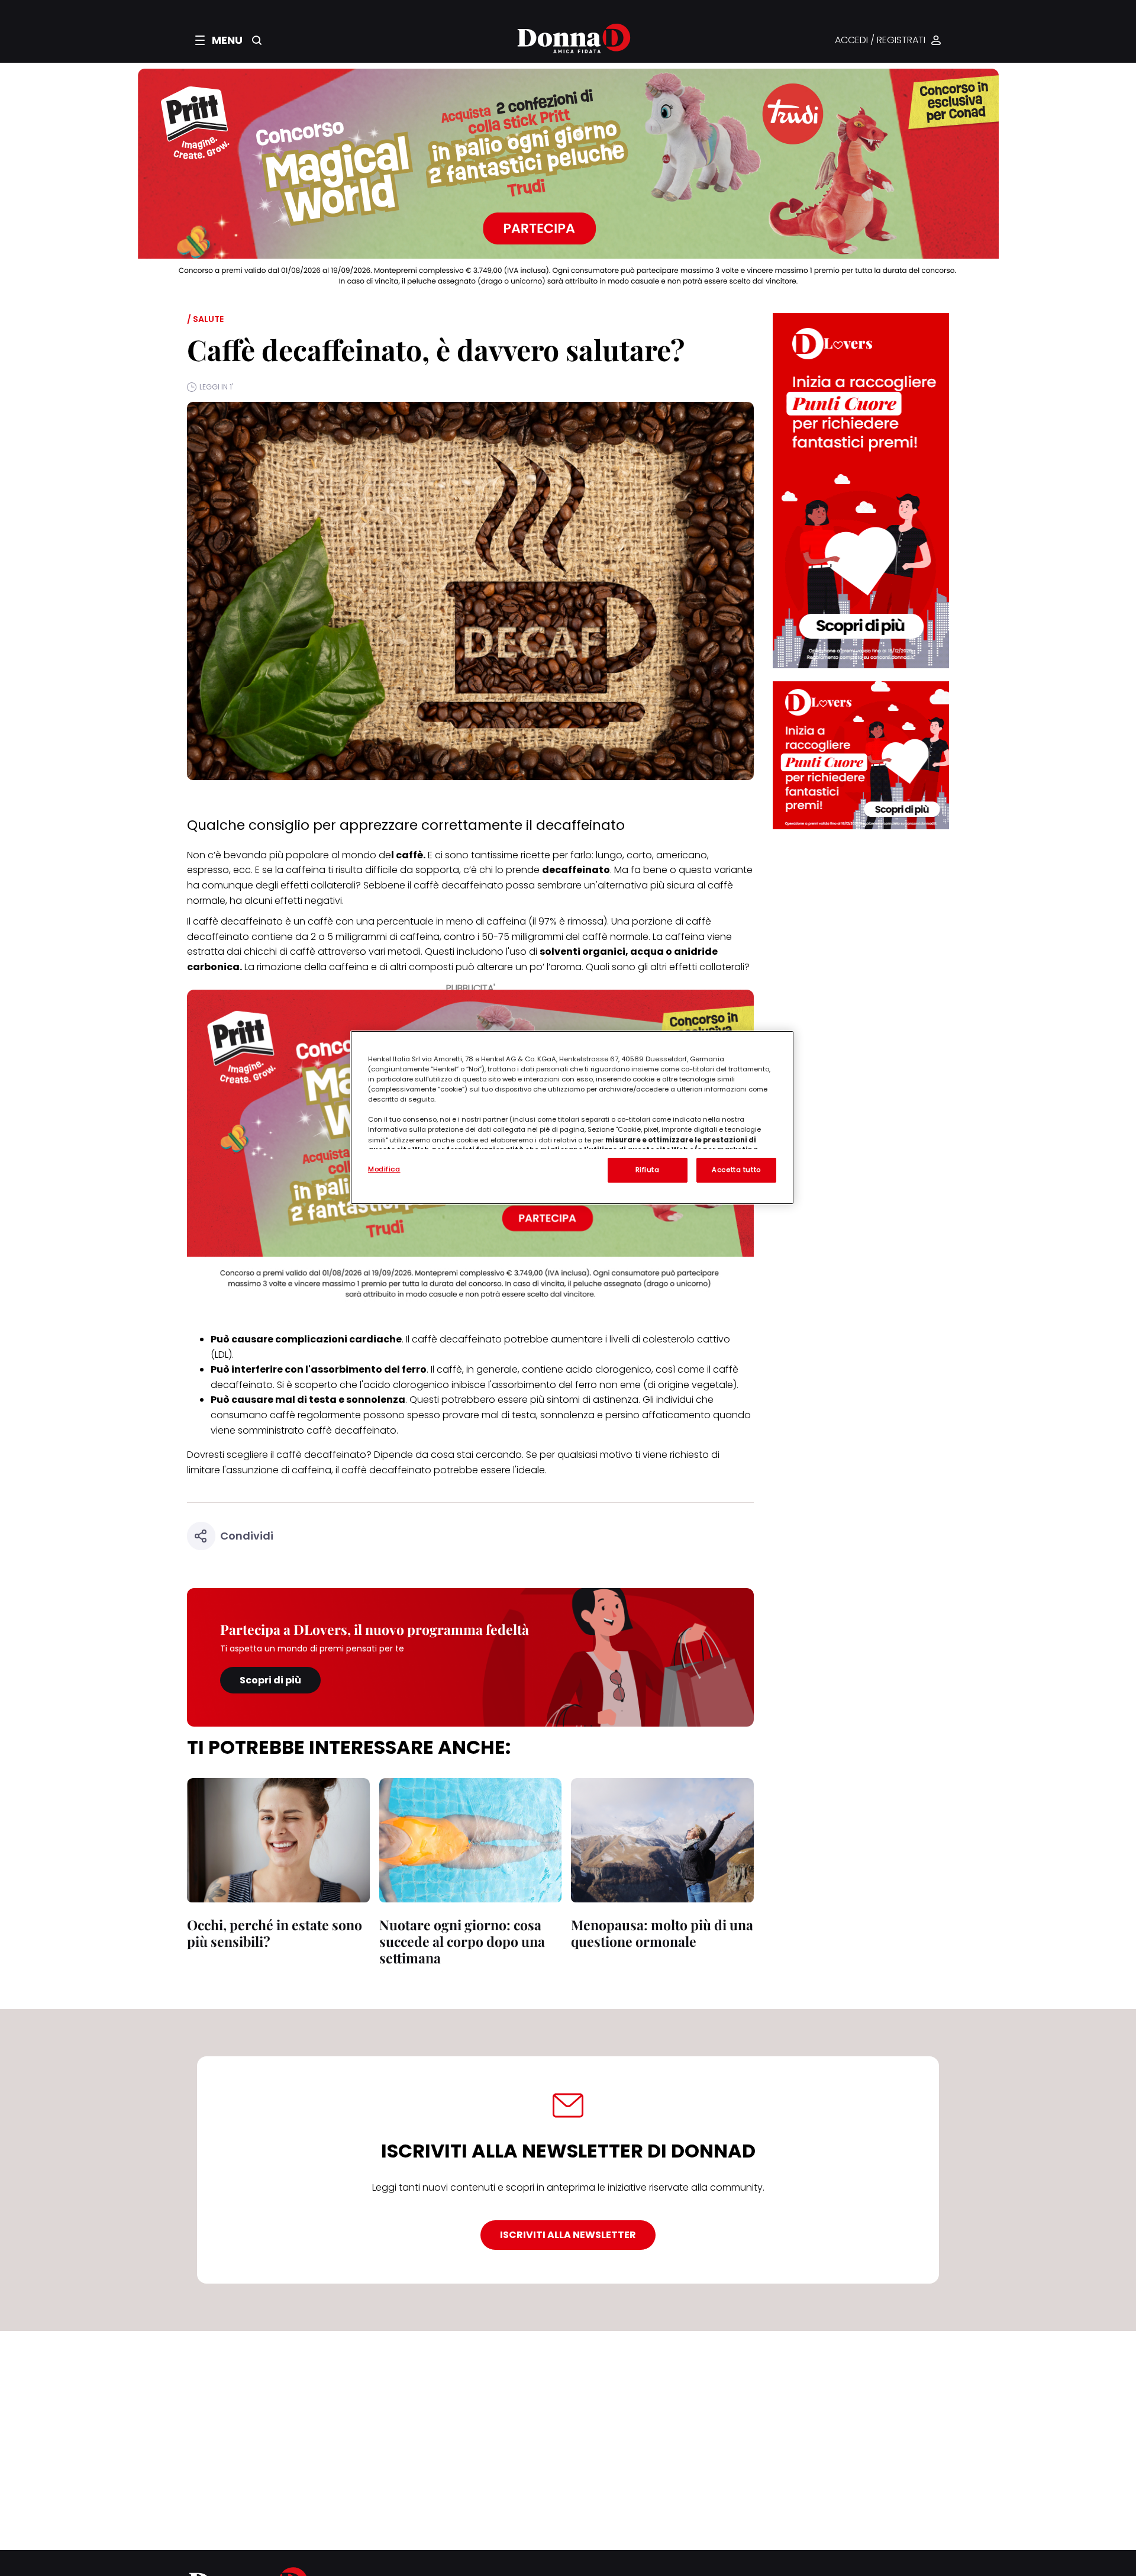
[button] (219, 40)
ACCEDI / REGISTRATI (880, 41)
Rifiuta (648, 1170)
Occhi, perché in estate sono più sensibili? (275, 1933)
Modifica (384, 1169)
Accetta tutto (736, 1170)
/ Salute (205, 319)
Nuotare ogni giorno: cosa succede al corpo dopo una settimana (462, 1941)
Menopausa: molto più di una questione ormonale (662, 1933)
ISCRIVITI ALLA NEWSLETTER (568, 2235)
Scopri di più (270, 1680)
